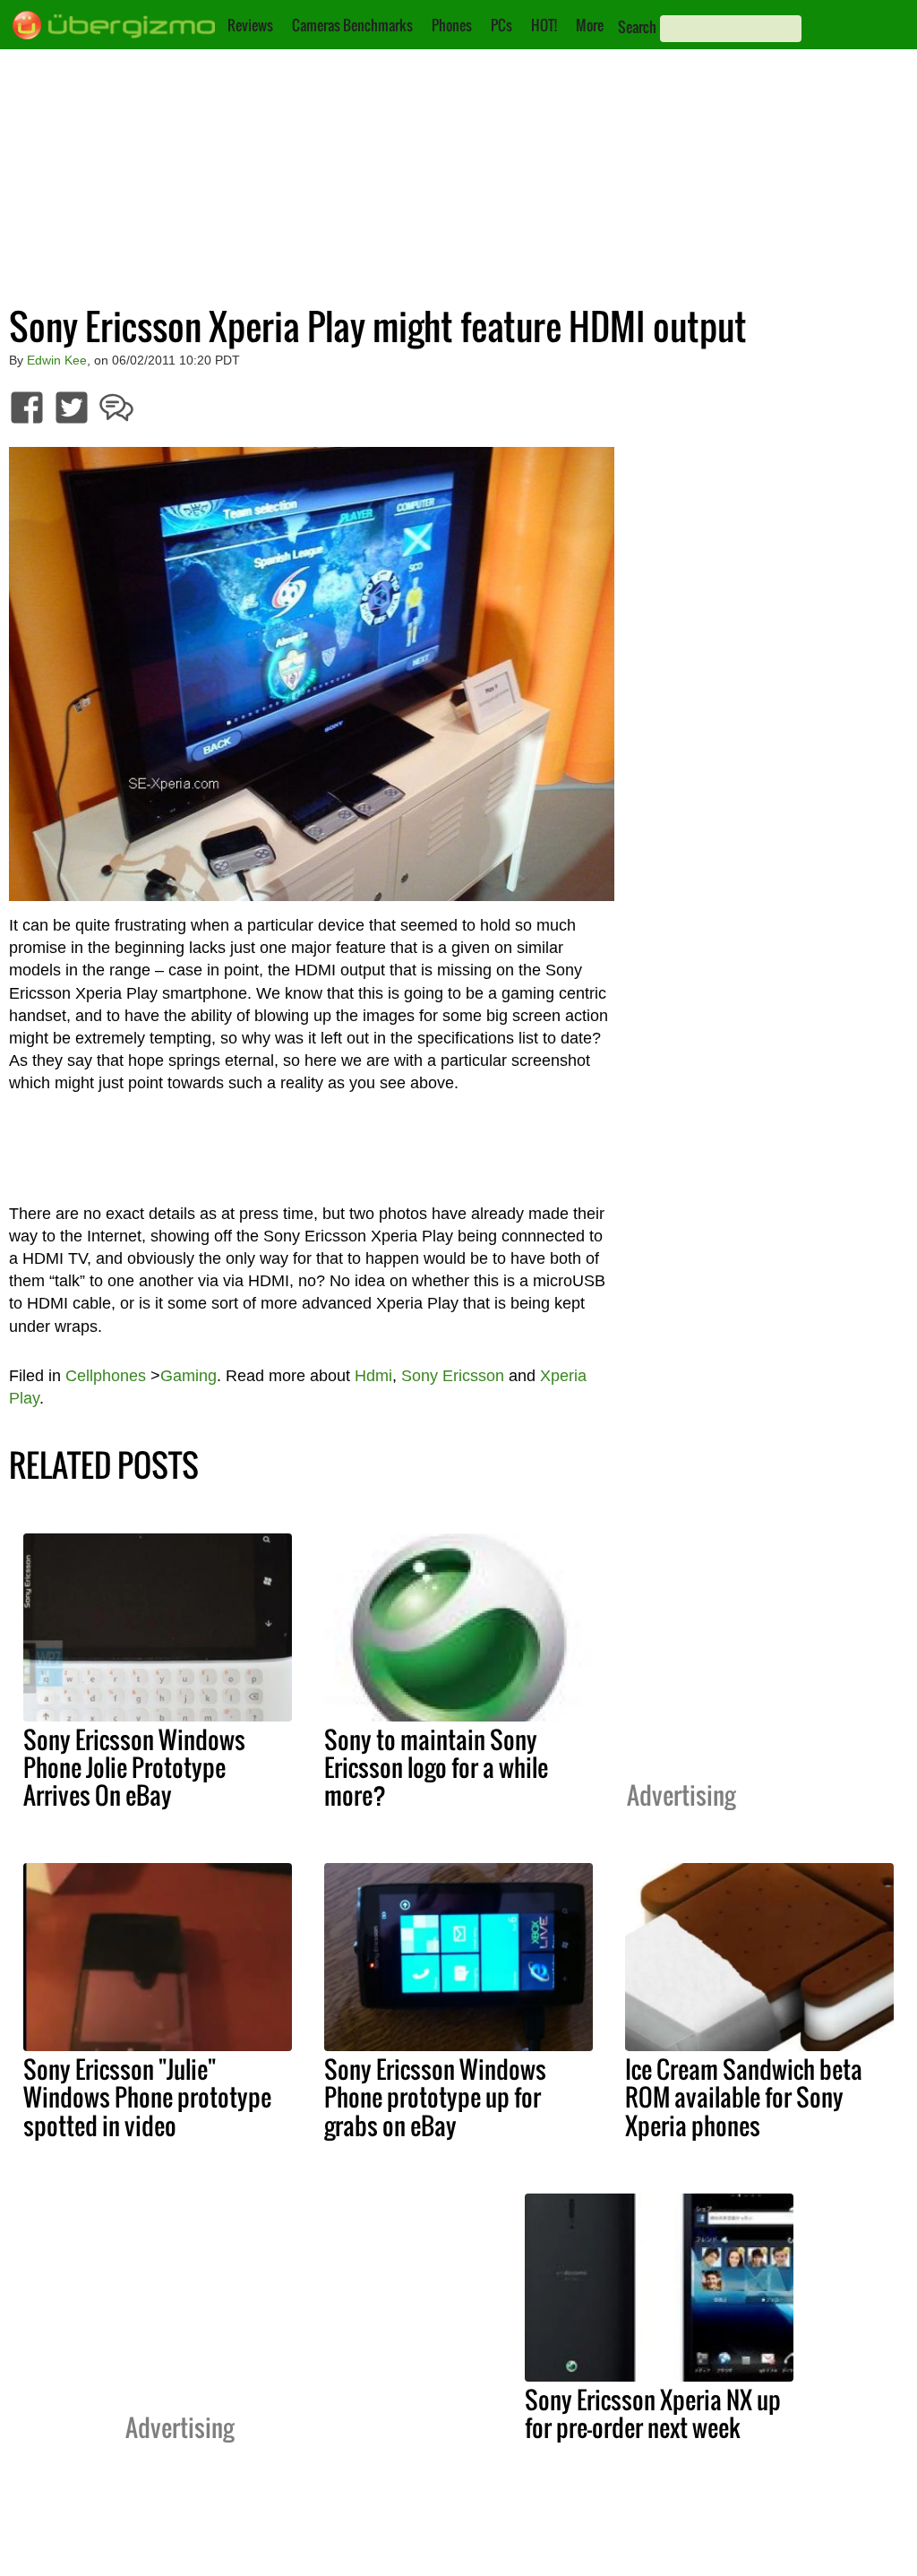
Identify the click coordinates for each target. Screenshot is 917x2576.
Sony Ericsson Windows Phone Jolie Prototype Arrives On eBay (134, 1767)
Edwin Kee (57, 360)
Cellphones (106, 1376)
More (590, 25)
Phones (452, 25)
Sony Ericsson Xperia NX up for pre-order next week (653, 2413)
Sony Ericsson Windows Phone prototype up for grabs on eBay (435, 2097)
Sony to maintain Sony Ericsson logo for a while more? (436, 1767)
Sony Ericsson (453, 1376)
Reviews (250, 25)
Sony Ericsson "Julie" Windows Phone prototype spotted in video (147, 2097)
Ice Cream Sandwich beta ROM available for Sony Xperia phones (744, 2097)
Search (637, 27)
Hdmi (373, 1376)
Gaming (189, 1376)
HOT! (544, 25)
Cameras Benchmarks (352, 25)
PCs (501, 25)
